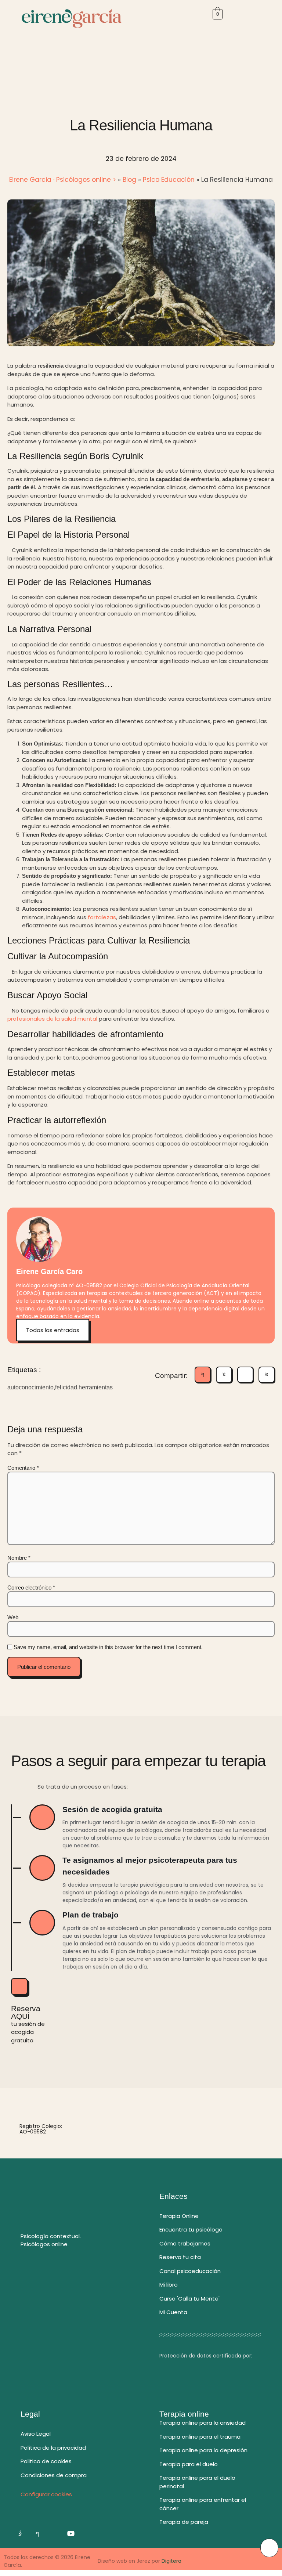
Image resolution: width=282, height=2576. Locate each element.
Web (13, 1617)
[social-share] (203, 1375)
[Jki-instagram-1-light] (20, 2533)
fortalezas (102, 917)
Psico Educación (169, 180)
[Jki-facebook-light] (37, 2533)
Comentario (23, 1468)
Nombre (19, 1558)
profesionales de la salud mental (52, 1019)
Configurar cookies (46, 2494)
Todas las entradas (53, 1330)
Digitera (171, 2561)
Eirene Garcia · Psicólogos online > (63, 180)
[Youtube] (71, 2533)
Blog (129, 180)
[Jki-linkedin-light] (54, 2533)
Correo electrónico (31, 1588)
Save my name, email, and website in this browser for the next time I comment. (108, 1647)
